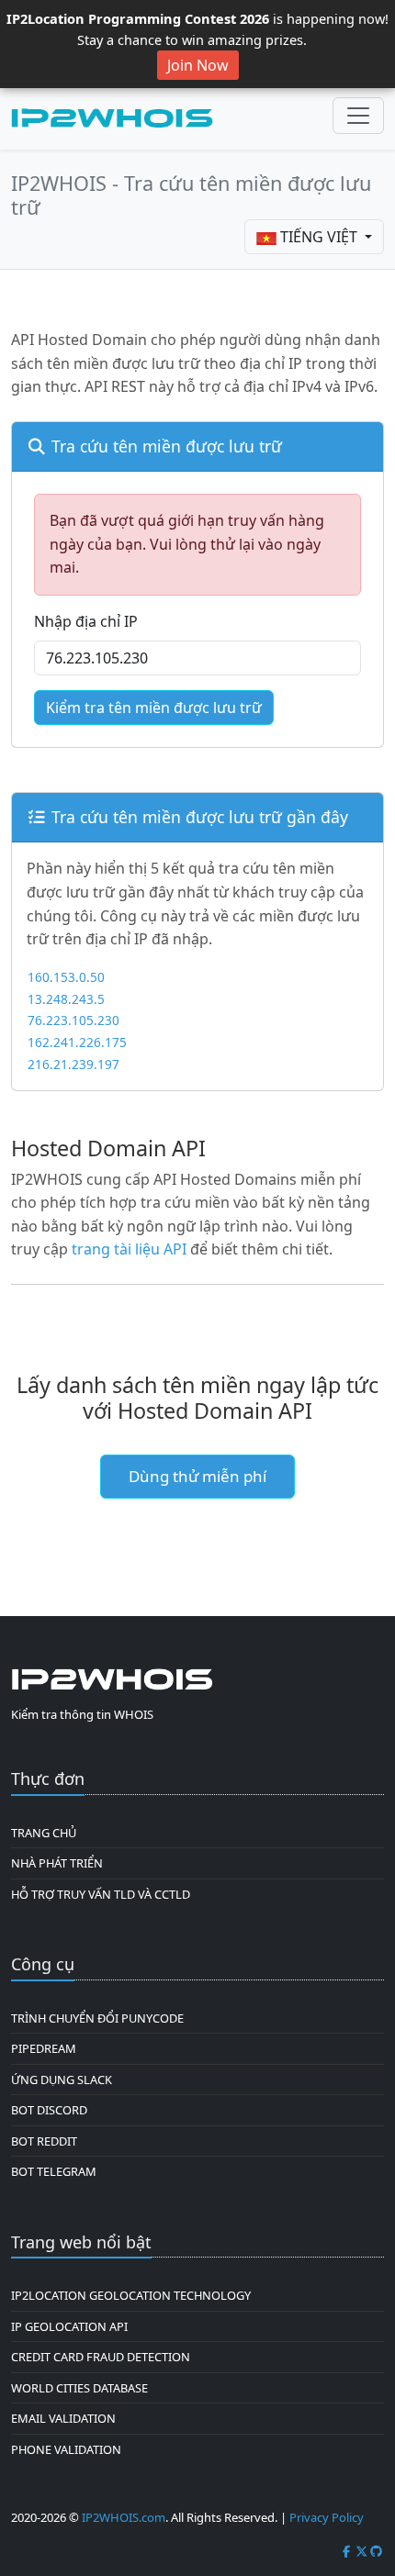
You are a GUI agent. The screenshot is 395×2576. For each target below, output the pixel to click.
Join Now (198, 65)
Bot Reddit (44, 2141)
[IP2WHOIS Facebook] (346, 2551)
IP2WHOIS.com (124, 2517)
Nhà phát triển (57, 1863)
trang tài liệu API (129, 1249)
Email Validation (63, 2418)
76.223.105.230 (73, 1020)
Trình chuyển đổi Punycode (97, 2018)
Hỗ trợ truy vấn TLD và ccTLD (101, 1894)
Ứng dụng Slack (62, 2080)
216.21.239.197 (73, 1064)
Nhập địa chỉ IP (86, 621)
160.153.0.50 (66, 977)
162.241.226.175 (77, 1042)
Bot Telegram (54, 2171)
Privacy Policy (327, 2517)
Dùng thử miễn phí (197, 1476)
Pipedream (44, 2048)
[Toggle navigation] (358, 116)
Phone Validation (66, 2449)
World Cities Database (79, 2388)
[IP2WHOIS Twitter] (362, 2551)
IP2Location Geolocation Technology (131, 2295)
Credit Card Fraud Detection (101, 2357)
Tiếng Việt (319, 237)
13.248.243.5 (66, 999)
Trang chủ (44, 1833)
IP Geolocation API (69, 2326)
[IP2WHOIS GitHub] (377, 2551)
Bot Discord (49, 2110)
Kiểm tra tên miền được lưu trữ (154, 708)
